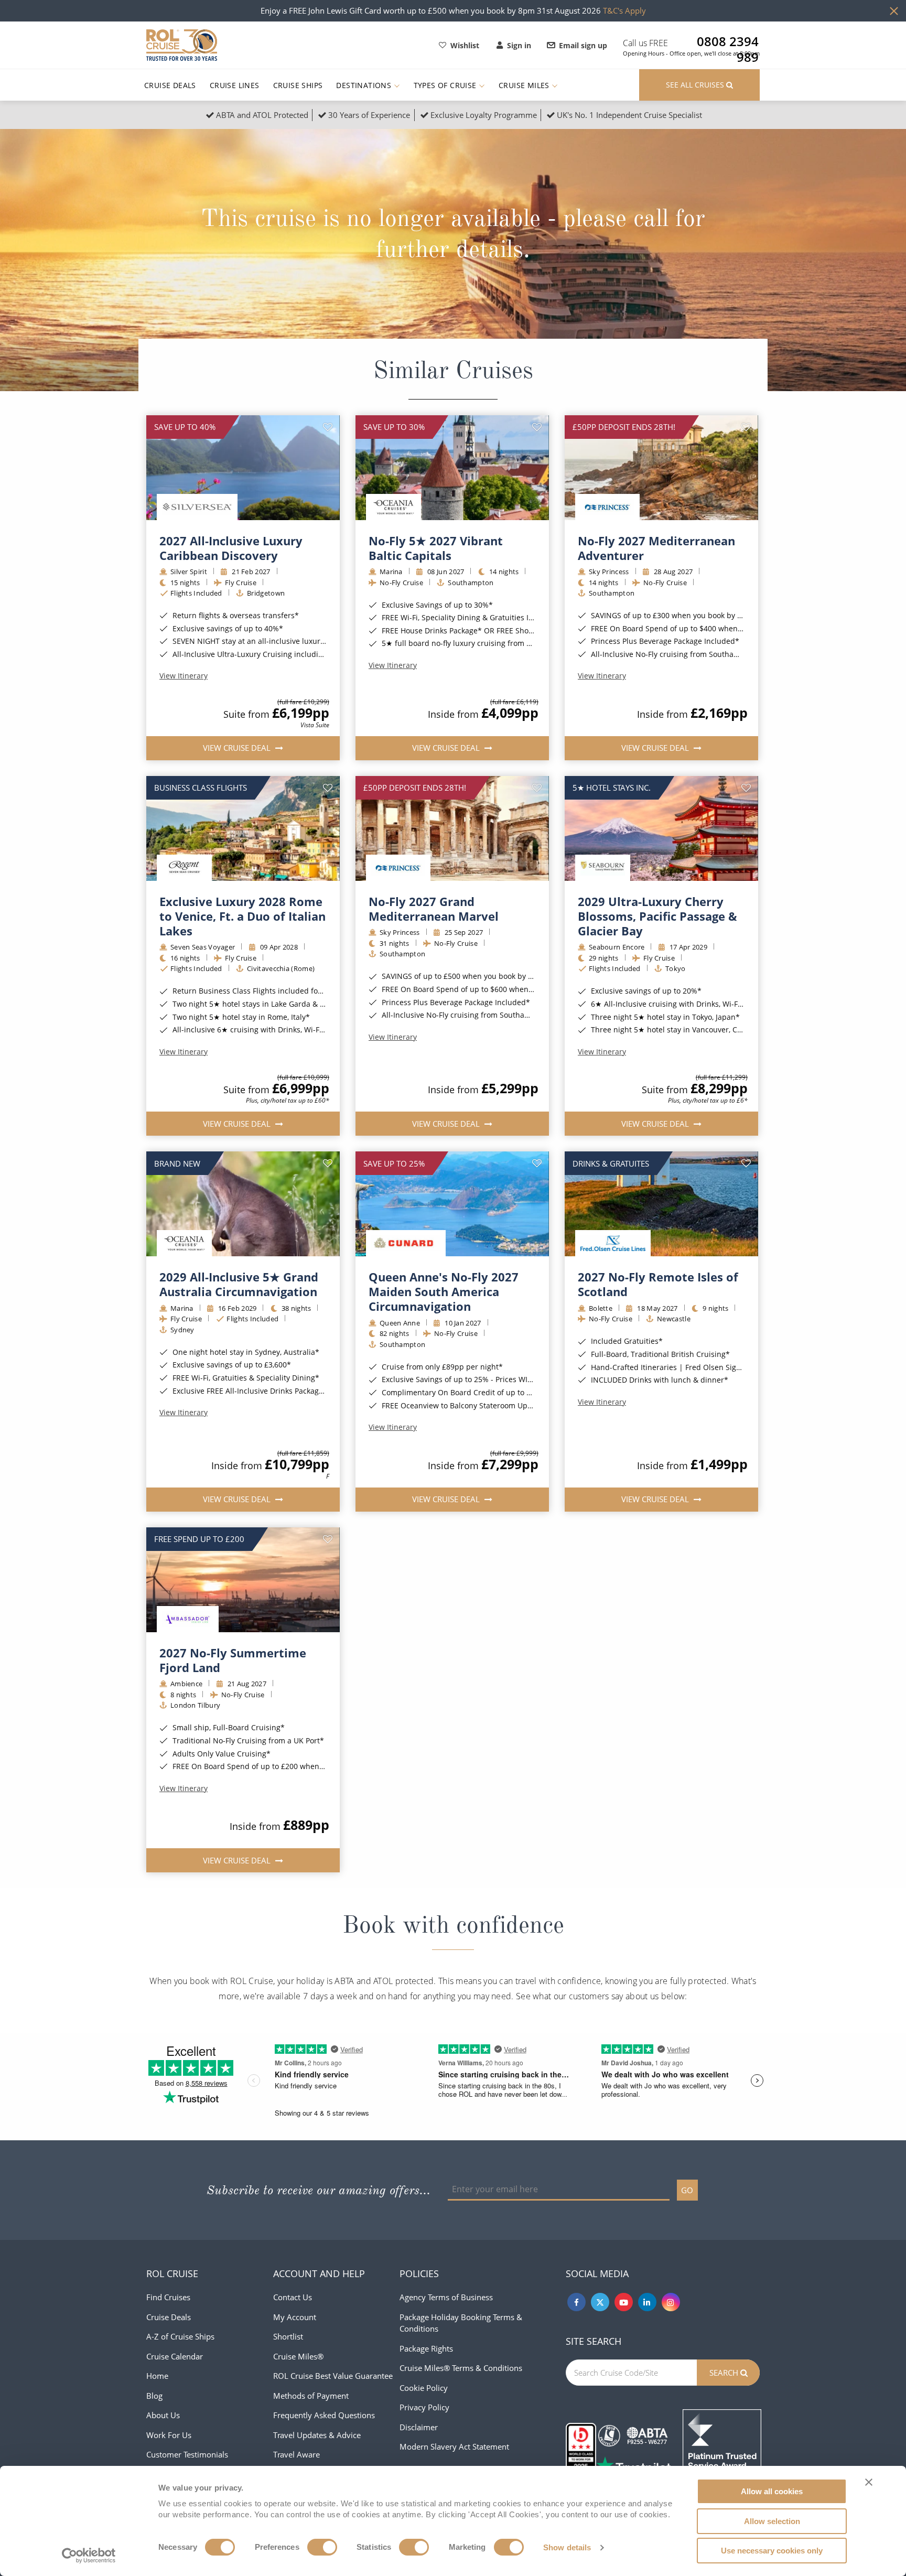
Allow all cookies (772, 2491)
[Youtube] (624, 2302)
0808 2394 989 (728, 41)
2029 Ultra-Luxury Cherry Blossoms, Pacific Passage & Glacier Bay (657, 916)
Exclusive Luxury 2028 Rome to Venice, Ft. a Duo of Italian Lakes (242, 916)
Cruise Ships (298, 85)
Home (157, 2376)
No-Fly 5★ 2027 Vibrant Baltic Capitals (436, 548)
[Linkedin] (647, 2302)
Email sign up (583, 45)
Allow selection (772, 2521)
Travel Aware (296, 2454)
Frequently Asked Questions (324, 2415)
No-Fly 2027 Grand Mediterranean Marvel (434, 909)
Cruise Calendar (175, 2356)
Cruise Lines (235, 85)
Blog (154, 2396)
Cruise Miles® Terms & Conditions (461, 2368)
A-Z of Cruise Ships (180, 2336)
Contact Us (293, 2297)
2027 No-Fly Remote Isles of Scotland (658, 1284)
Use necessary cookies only (772, 2551)
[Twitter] (600, 2302)
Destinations (365, 85)
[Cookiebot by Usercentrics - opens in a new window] (89, 2556)
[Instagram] (671, 2302)
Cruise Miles (525, 85)
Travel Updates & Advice (317, 2435)
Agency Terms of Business (446, 2297)
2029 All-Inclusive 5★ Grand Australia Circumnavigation (239, 1284)
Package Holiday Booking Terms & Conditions (461, 2323)
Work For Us (169, 2435)
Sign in (519, 45)
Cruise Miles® (298, 2356)
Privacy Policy (424, 2407)
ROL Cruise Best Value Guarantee (333, 2376)
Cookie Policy (424, 2388)
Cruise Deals (170, 85)
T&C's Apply (624, 10)
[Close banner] (869, 2482)
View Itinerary (184, 676)
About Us (163, 2415)
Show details (567, 2547)
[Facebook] (576, 2302)
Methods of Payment (311, 2396)
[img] (243, 468)
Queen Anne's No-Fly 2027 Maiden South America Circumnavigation (444, 1291)
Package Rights (426, 2348)
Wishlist (465, 45)
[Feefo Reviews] (722, 2448)
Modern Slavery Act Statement (454, 2446)
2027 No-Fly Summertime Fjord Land (233, 1660)
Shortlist (288, 2336)
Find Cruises (168, 2297)
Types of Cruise (446, 85)
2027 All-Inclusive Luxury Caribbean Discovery (231, 548)
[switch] (322, 2547)
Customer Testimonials (187, 2454)
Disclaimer (419, 2427)
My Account (295, 2317)
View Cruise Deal (238, 748)
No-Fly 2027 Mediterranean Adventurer (656, 548)
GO (687, 2190)
